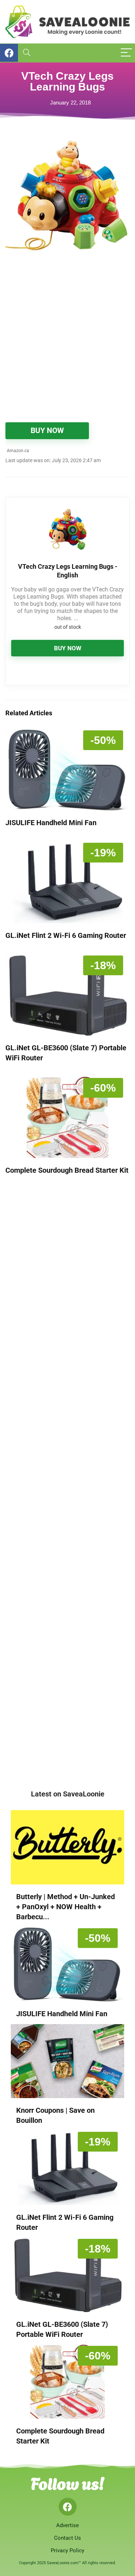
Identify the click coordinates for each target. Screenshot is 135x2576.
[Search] (27, 53)
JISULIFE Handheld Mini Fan (51, 823)
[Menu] (126, 53)
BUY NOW (47, 431)
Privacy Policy (67, 2551)
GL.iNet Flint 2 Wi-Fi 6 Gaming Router (66, 935)
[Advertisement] (67, 344)
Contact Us (67, 2538)
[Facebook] (68, 2507)
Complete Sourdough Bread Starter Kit (67, 1170)
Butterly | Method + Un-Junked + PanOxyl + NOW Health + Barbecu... (66, 1907)
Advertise (67, 2525)
